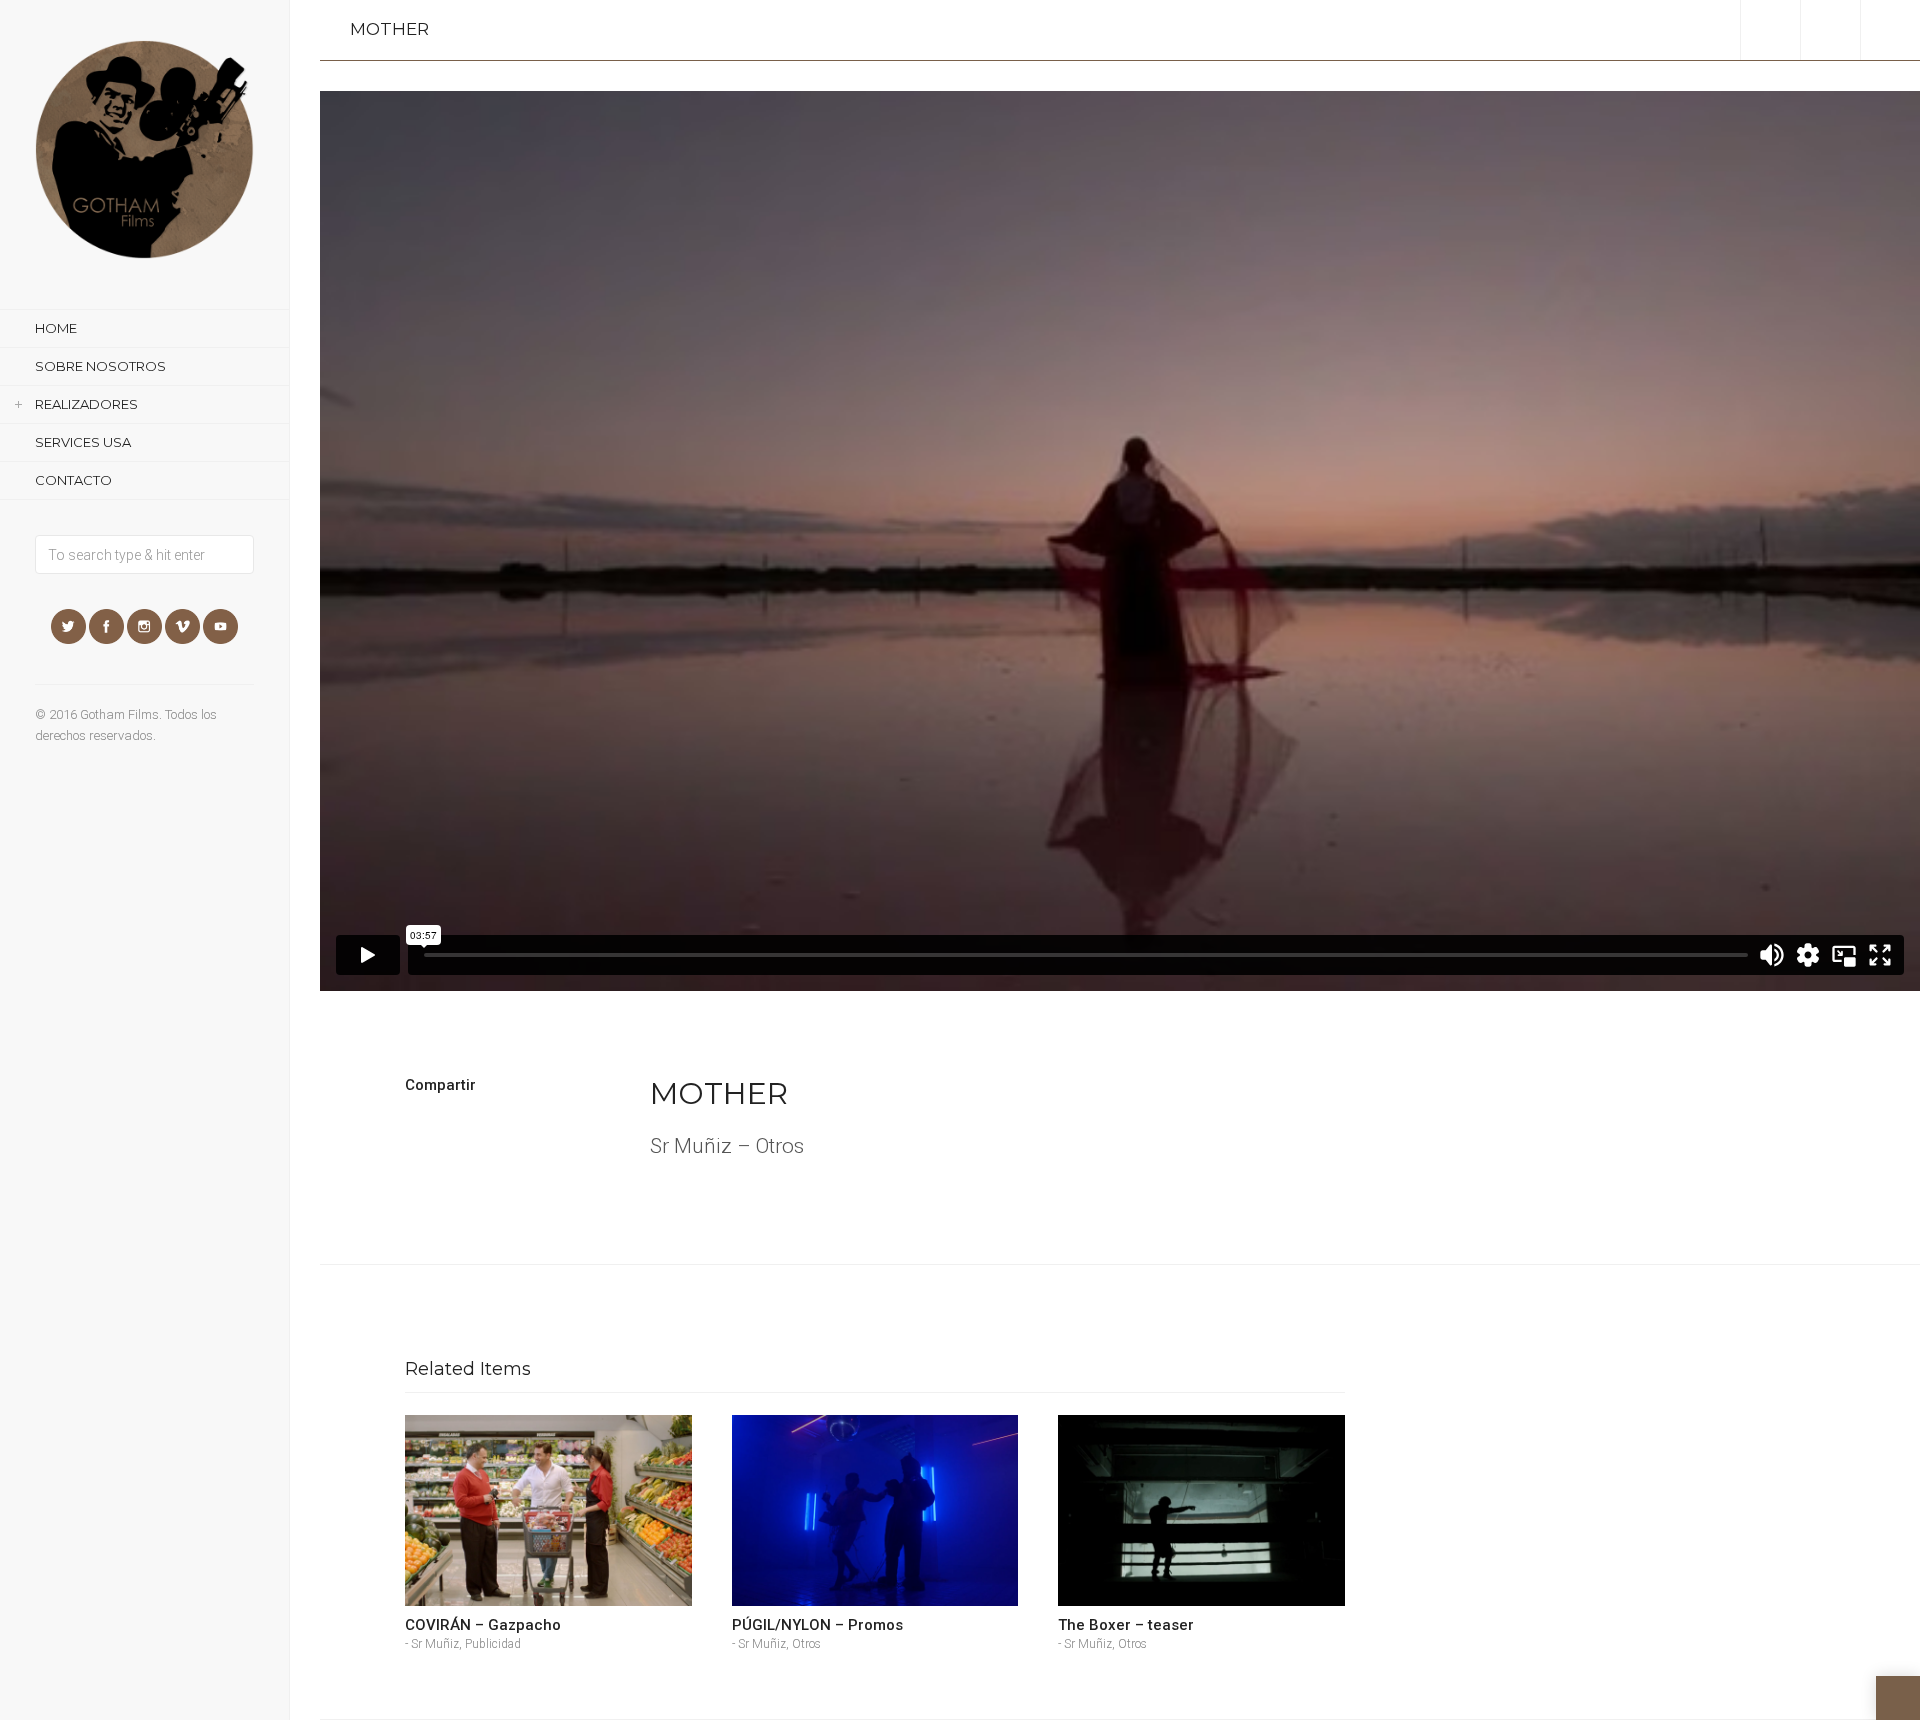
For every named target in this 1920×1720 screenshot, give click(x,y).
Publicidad (493, 1644)
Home (56, 328)
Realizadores (86, 404)
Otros (806, 1644)
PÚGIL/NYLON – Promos (817, 1625)
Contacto (73, 480)
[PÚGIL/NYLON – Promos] (875, 1510)
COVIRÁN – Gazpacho (483, 1625)
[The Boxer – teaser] (1201, 1510)
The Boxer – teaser (1126, 1625)
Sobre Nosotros (100, 366)
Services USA (83, 442)
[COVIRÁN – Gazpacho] (548, 1510)
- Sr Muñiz (432, 1644)
